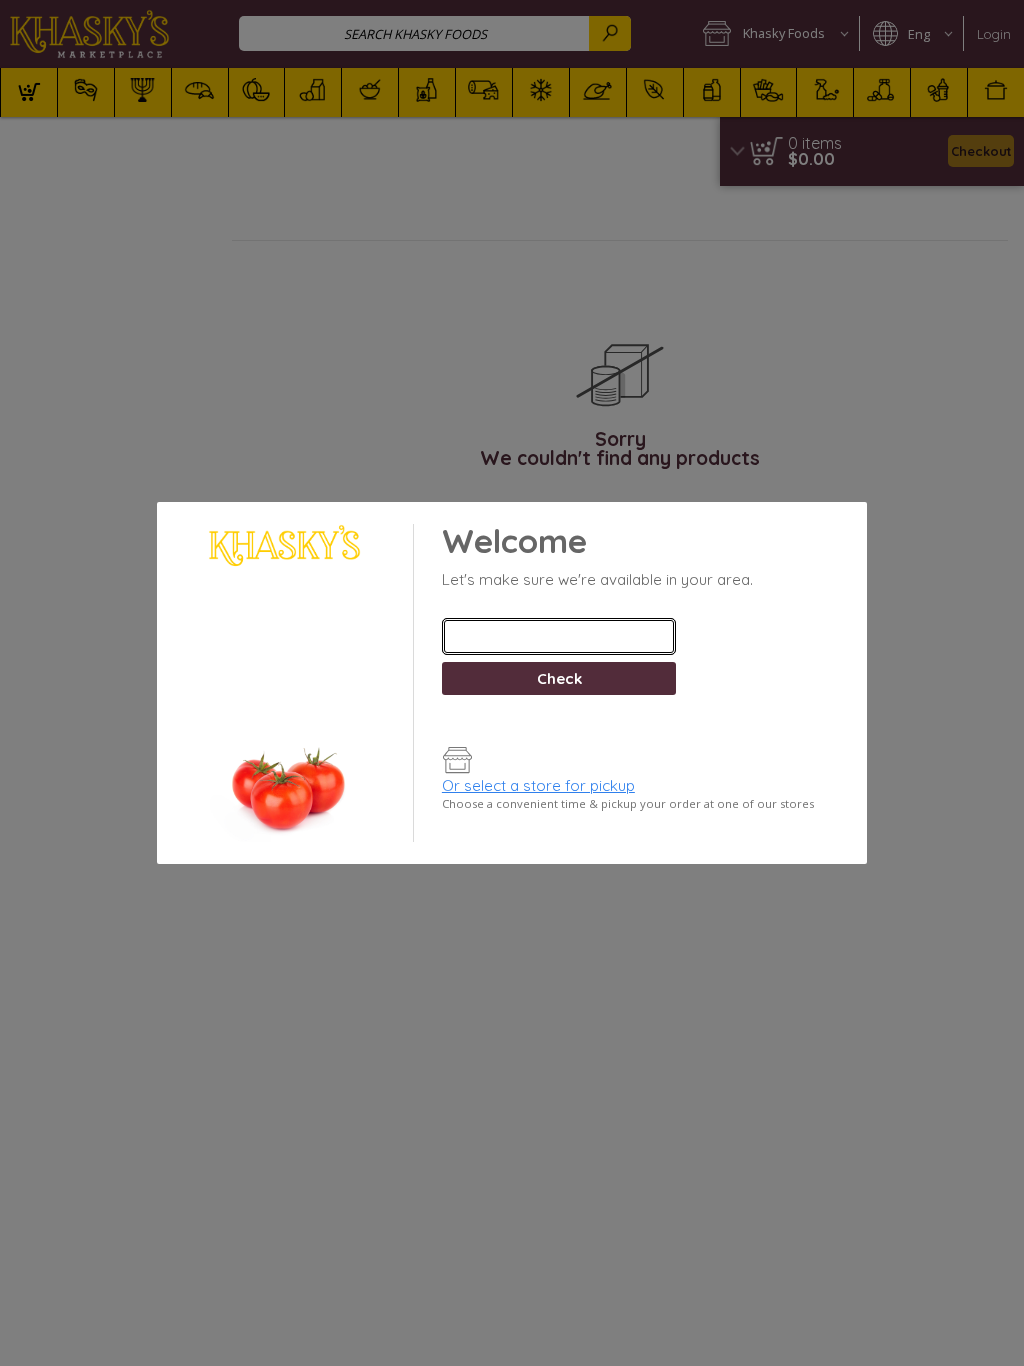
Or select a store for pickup (538, 785)
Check (559, 678)
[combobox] (559, 636)
